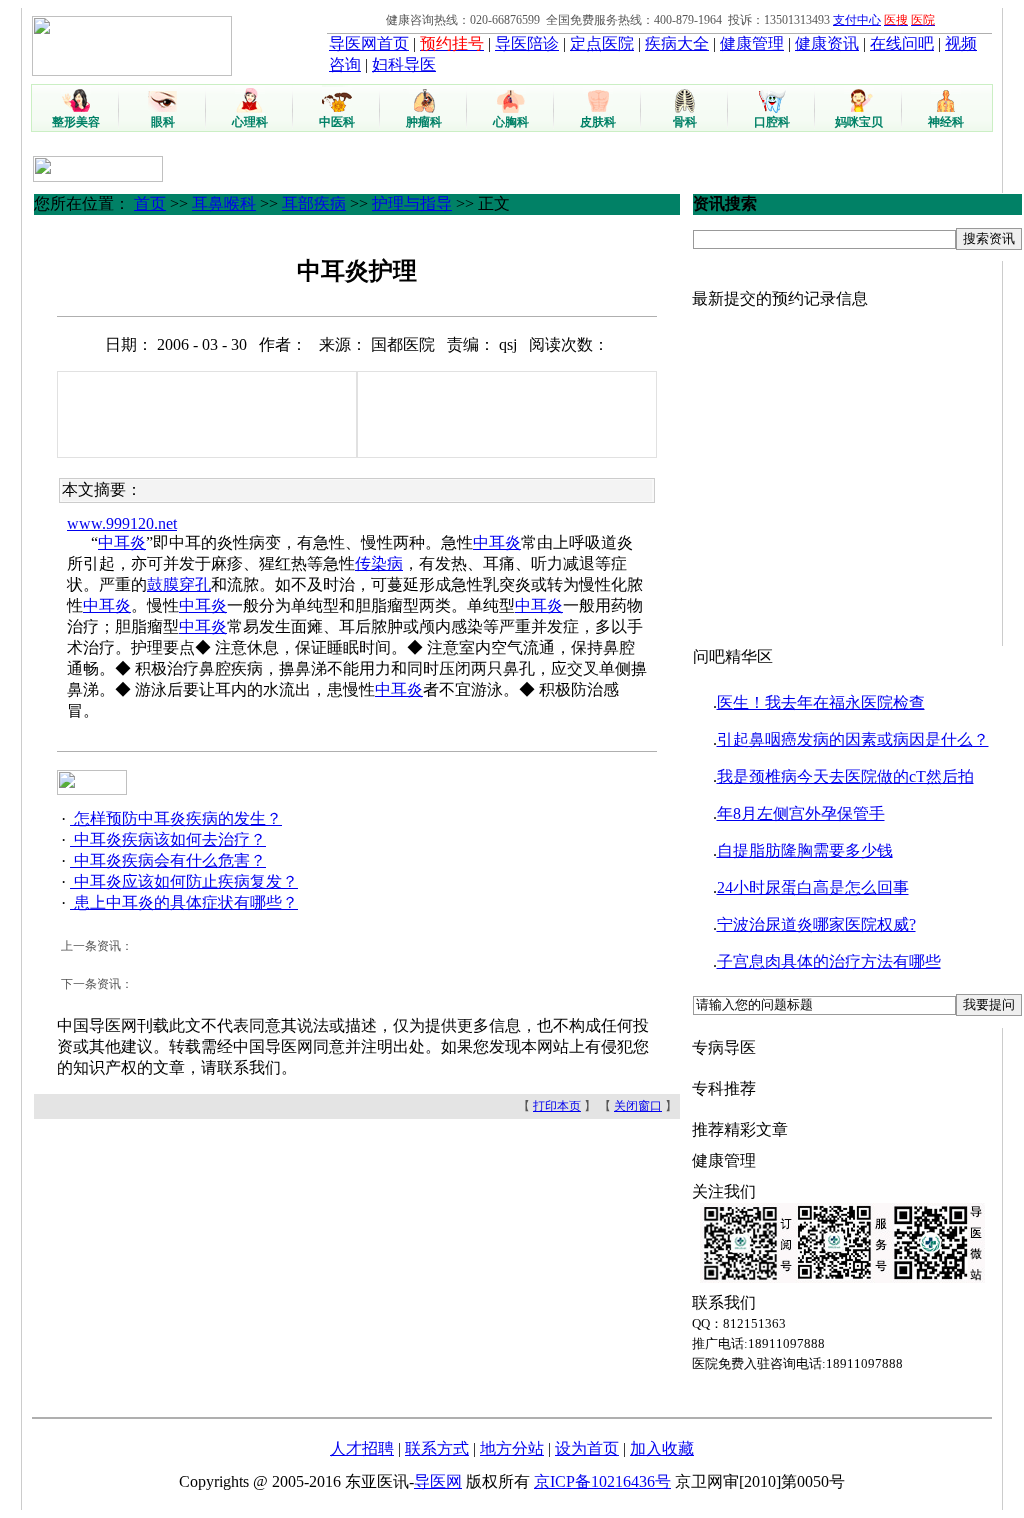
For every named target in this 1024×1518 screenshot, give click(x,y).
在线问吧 (902, 43)
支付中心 (857, 20)
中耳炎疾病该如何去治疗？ (168, 839)
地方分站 (512, 1448)
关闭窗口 (638, 1106)
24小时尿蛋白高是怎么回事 (813, 887)
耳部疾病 (314, 203)
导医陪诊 (527, 43)
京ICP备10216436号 (602, 1481)
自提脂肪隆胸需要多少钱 (805, 850)
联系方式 (437, 1448)
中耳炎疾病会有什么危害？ (168, 860)
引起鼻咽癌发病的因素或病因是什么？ (853, 739)
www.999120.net (122, 523)
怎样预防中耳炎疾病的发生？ (176, 818)
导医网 (438, 1481)
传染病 (379, 563)
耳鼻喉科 (224, 203)
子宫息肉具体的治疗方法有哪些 (829, 961)
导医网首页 (369, 43)
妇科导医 (404, 64)
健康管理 (752, 43)
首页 (150, 203)
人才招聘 (362, 1448)
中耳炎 (122, 542)
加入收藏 (662, 1448)
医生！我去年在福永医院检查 (821, 702)
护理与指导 (412, 203)
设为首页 (587, 1448)
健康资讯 (827, 43)
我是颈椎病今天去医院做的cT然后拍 (845, 776)
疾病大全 (677, 43)
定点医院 (602, 43)
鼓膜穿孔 (179, 584)
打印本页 (557, 1106)
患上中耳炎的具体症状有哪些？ (184, 902)
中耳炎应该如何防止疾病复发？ (184, 881)
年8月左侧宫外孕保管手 (801, 813)
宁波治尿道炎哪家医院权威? (816, 924)
